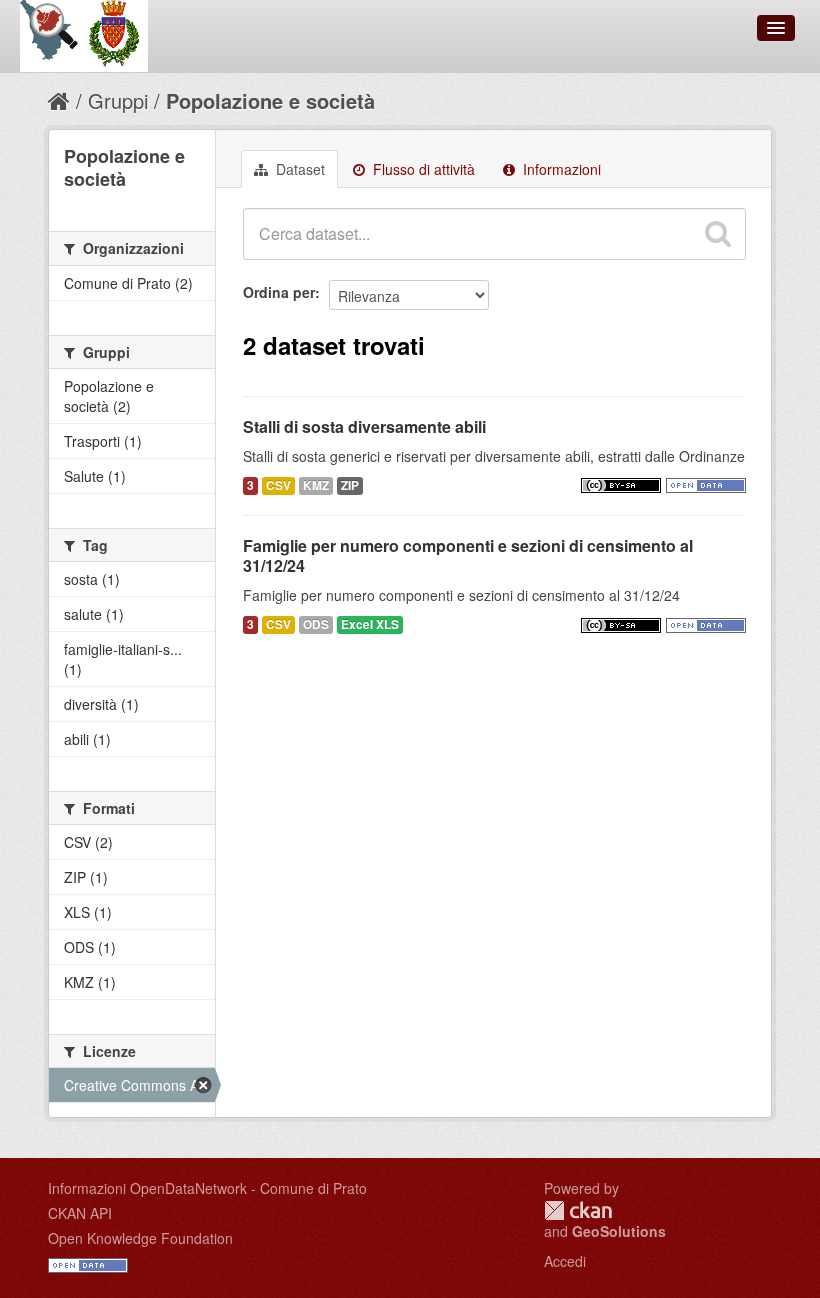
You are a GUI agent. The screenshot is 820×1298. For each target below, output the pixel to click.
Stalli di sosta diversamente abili (364, 426)
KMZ (316, 485)
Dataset (298, 169)
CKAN (578, 1210)
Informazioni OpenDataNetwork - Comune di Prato (207, 1188)
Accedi (565, 1261)
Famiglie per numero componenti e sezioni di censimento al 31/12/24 (468, 556)
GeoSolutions (619, 1231)
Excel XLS (370, 624)
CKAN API (80, 1213)
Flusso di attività (422, 169)
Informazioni (560, 169)
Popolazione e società (270, 100)
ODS (316, 624)
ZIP (350, 485)
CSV (278, 485)
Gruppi (118, 100)
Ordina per (279, 292)
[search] (718, 234)
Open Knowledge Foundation (140, 1238)
